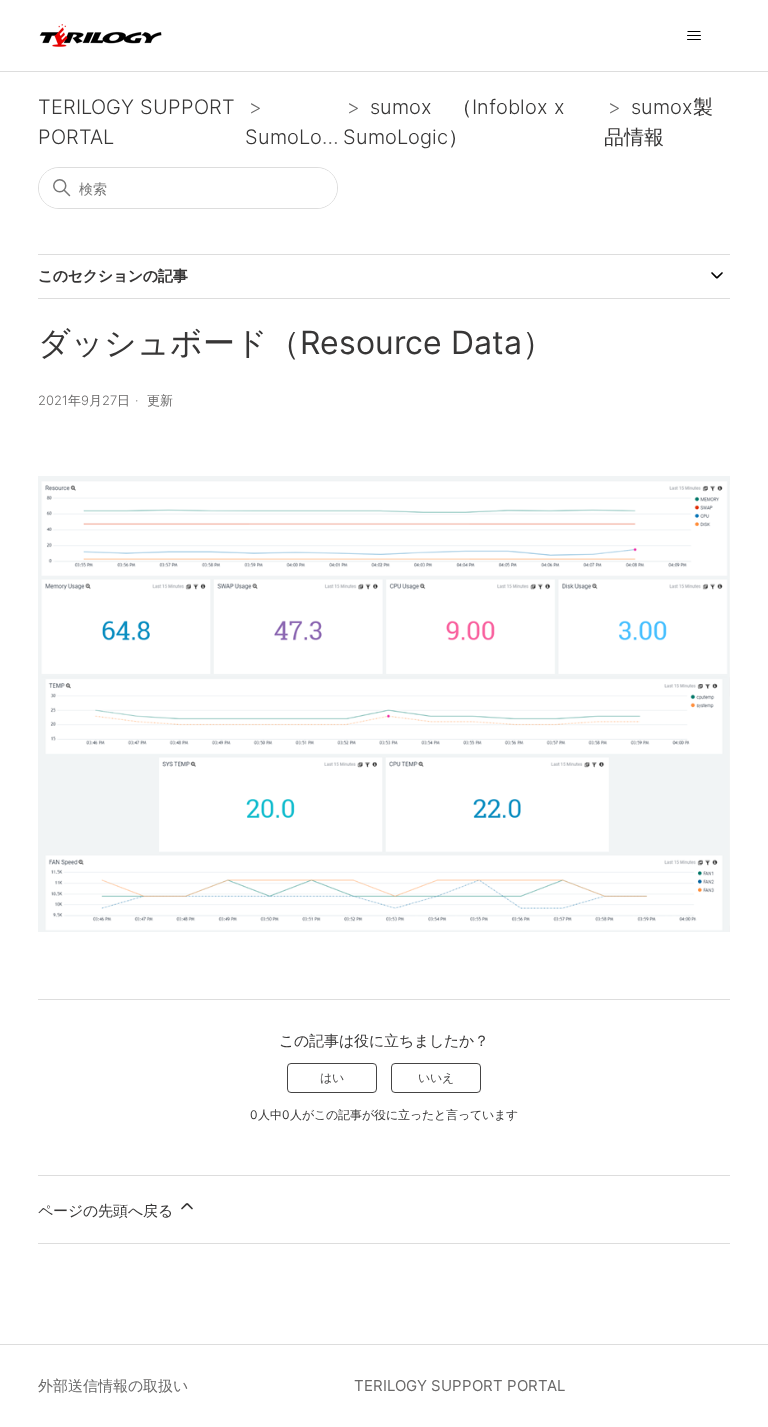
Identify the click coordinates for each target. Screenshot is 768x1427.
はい (332, 1077)
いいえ (436, 1077)
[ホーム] (100, 35)
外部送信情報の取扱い (113, 1385)
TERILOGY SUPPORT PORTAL (459, 1385)
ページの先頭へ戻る (107, 1210)
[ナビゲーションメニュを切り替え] (694, 36)
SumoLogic (297, 137)
